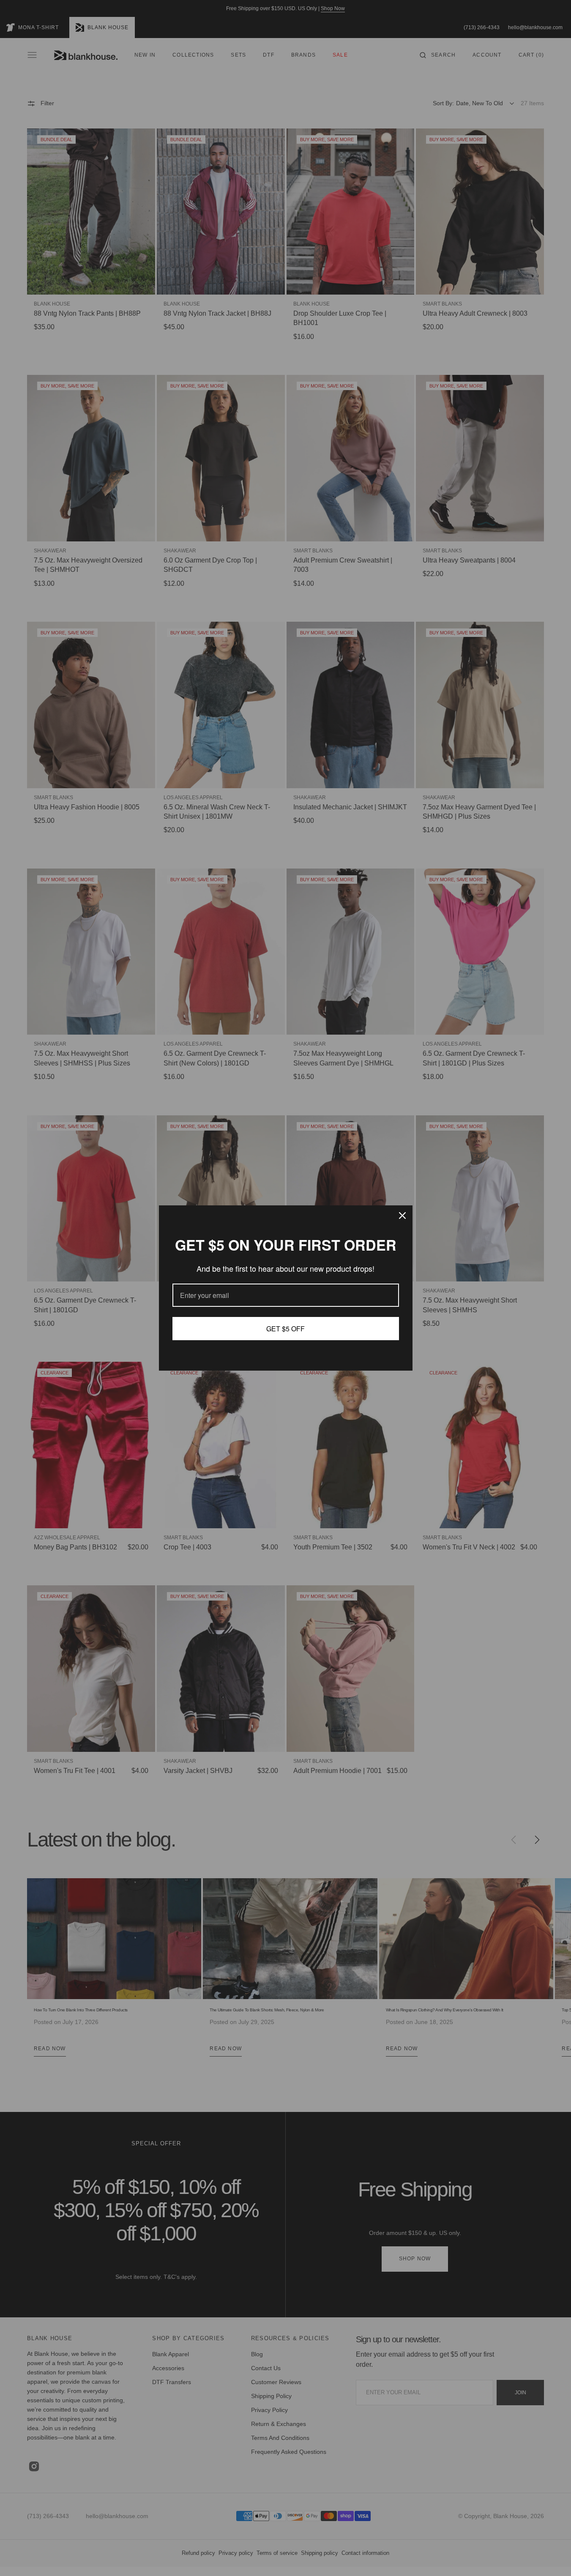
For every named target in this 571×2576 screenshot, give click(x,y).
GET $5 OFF (285, 1329)
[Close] (402, 1216)
